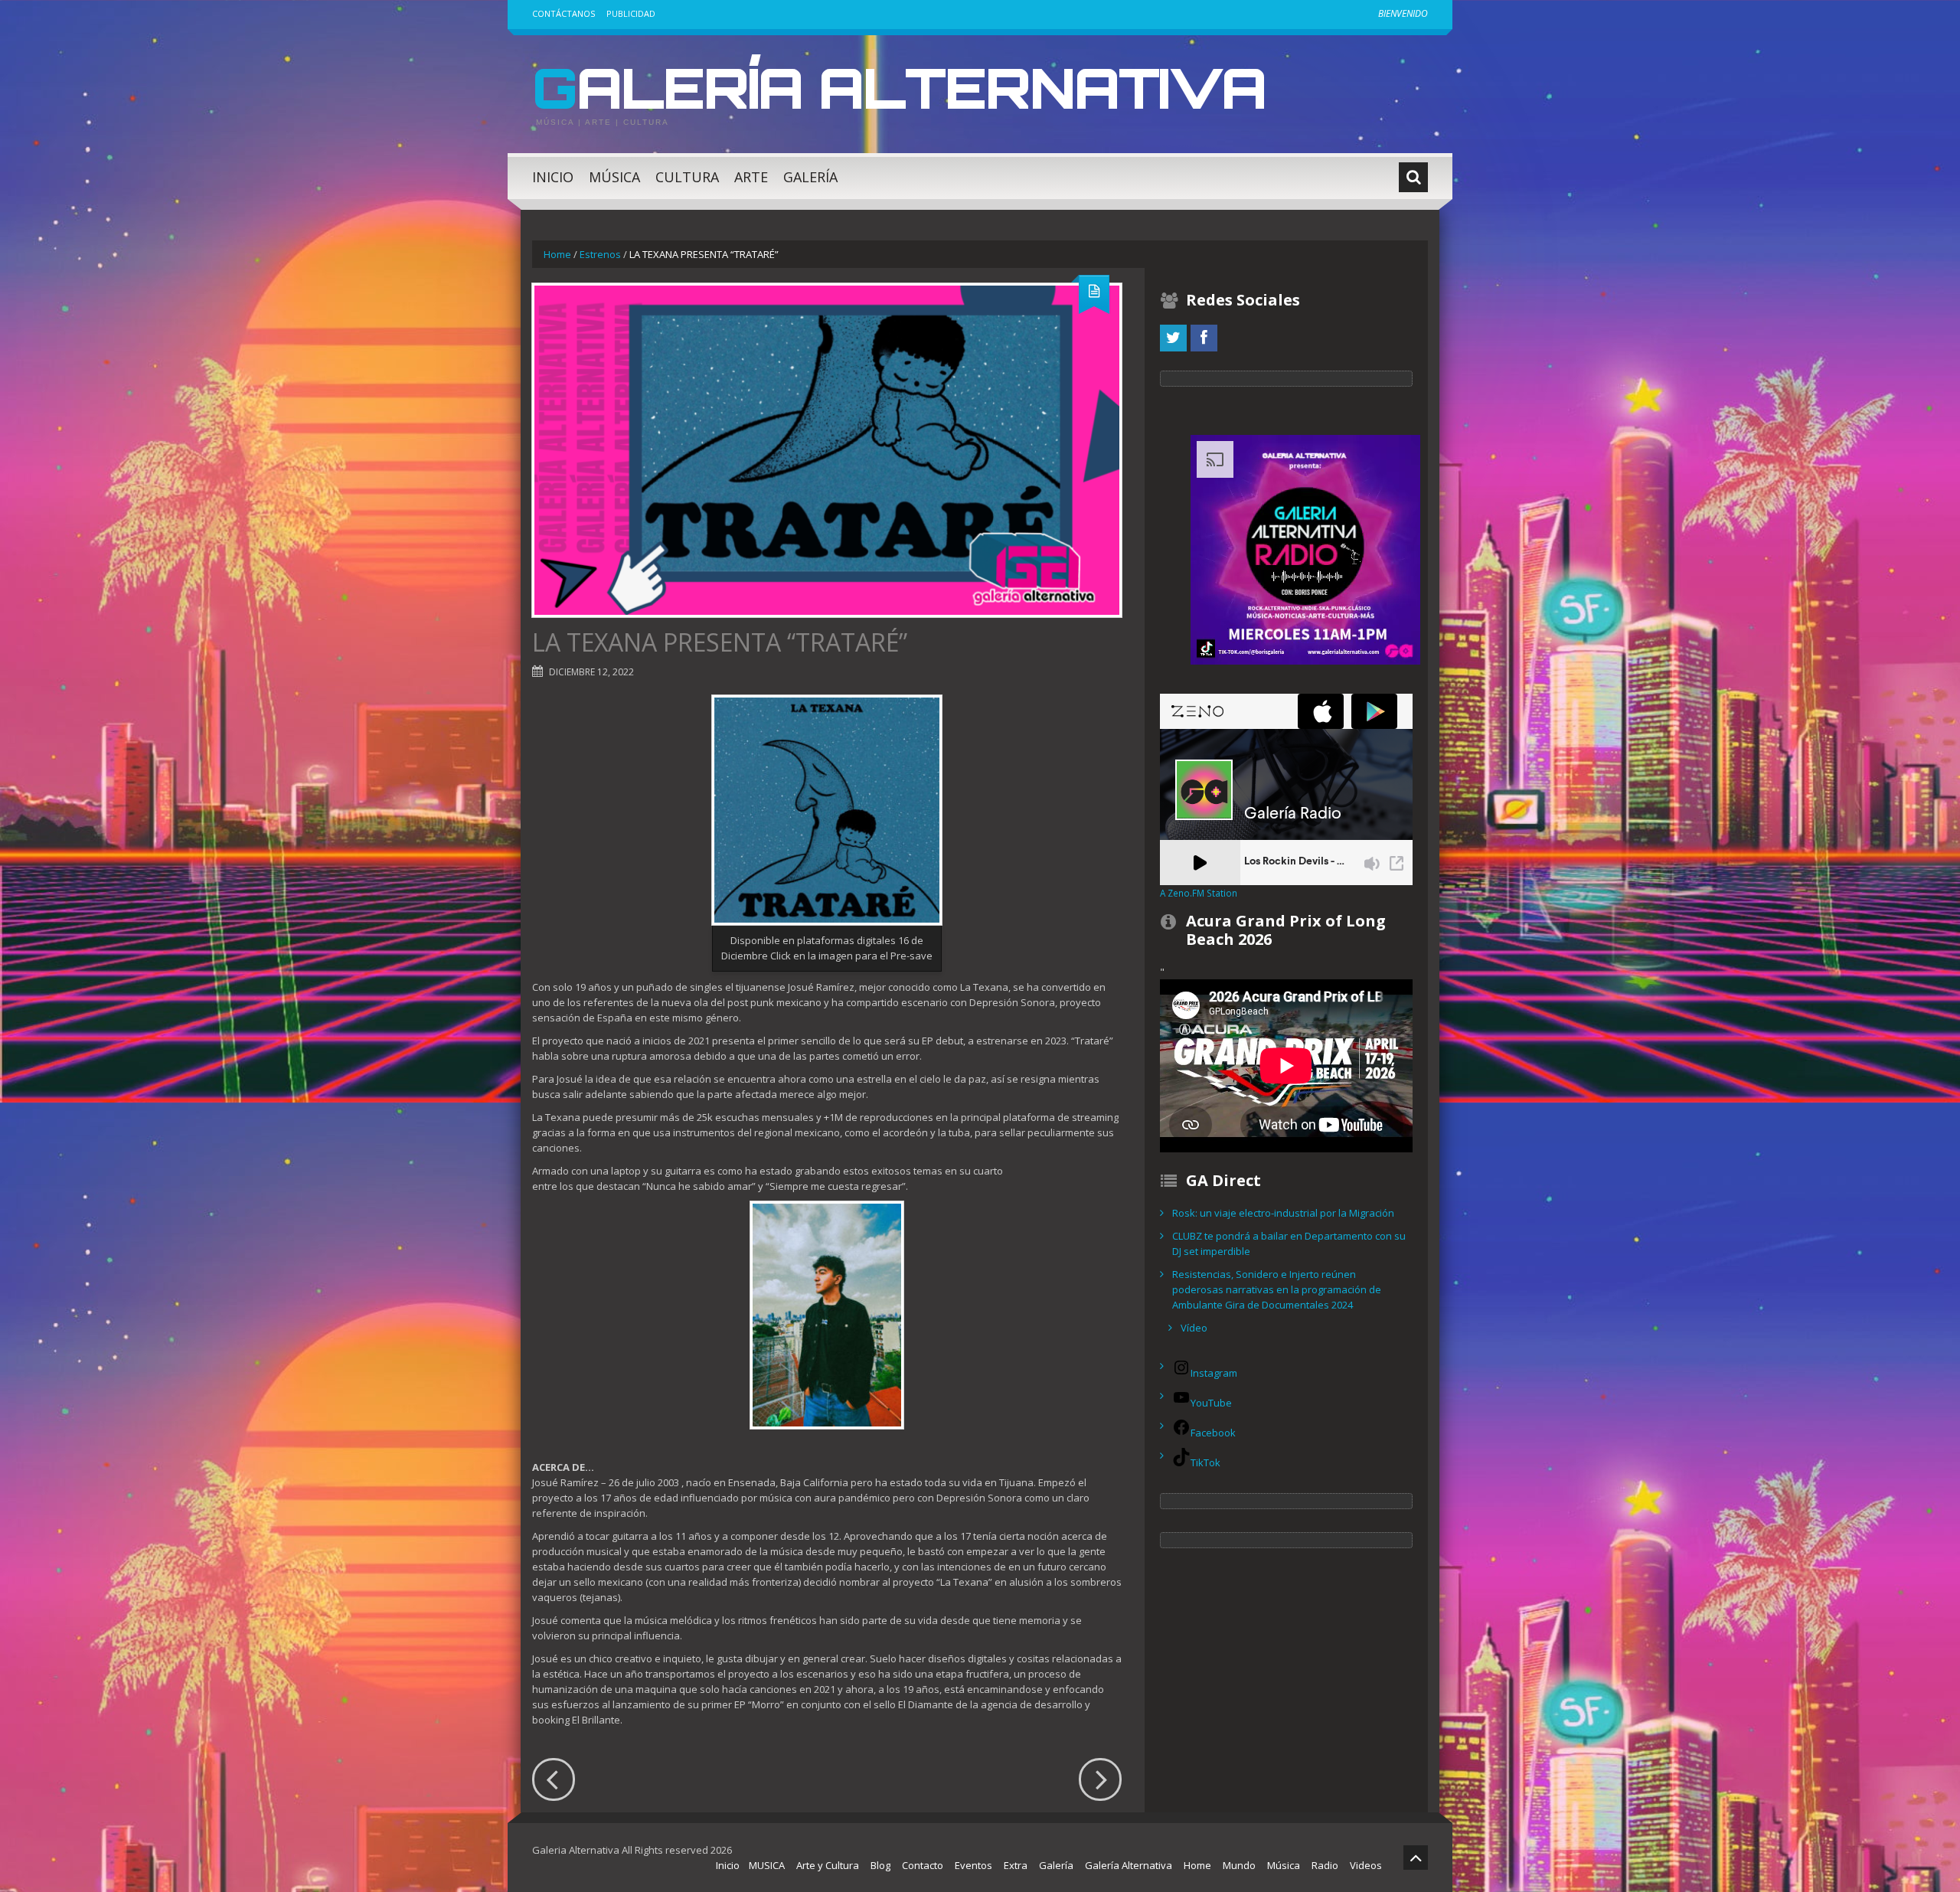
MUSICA (767, 1865)
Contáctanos (563, 13)
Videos (1366, 1865)
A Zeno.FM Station (1199, 893)
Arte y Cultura (828, 1865)
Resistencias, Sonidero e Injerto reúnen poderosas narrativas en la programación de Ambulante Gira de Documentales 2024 (1277, 1289)
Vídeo (1194, 1328)
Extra (1016, 1865)
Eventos (973, 1865)
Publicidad (631, 13)
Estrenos (600, 254)
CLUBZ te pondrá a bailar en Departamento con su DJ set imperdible (1289, 1243)
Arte (751, 177)
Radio (1325, 1865)
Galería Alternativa (899, 87)
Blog (880, 1865)
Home (557, 254)
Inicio (553, 177)
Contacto (923, 1865)
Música (614, 177)
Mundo (1239, 1865)
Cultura (687, 177)
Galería (810, 177)
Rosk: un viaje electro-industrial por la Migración (1283, 1213)
